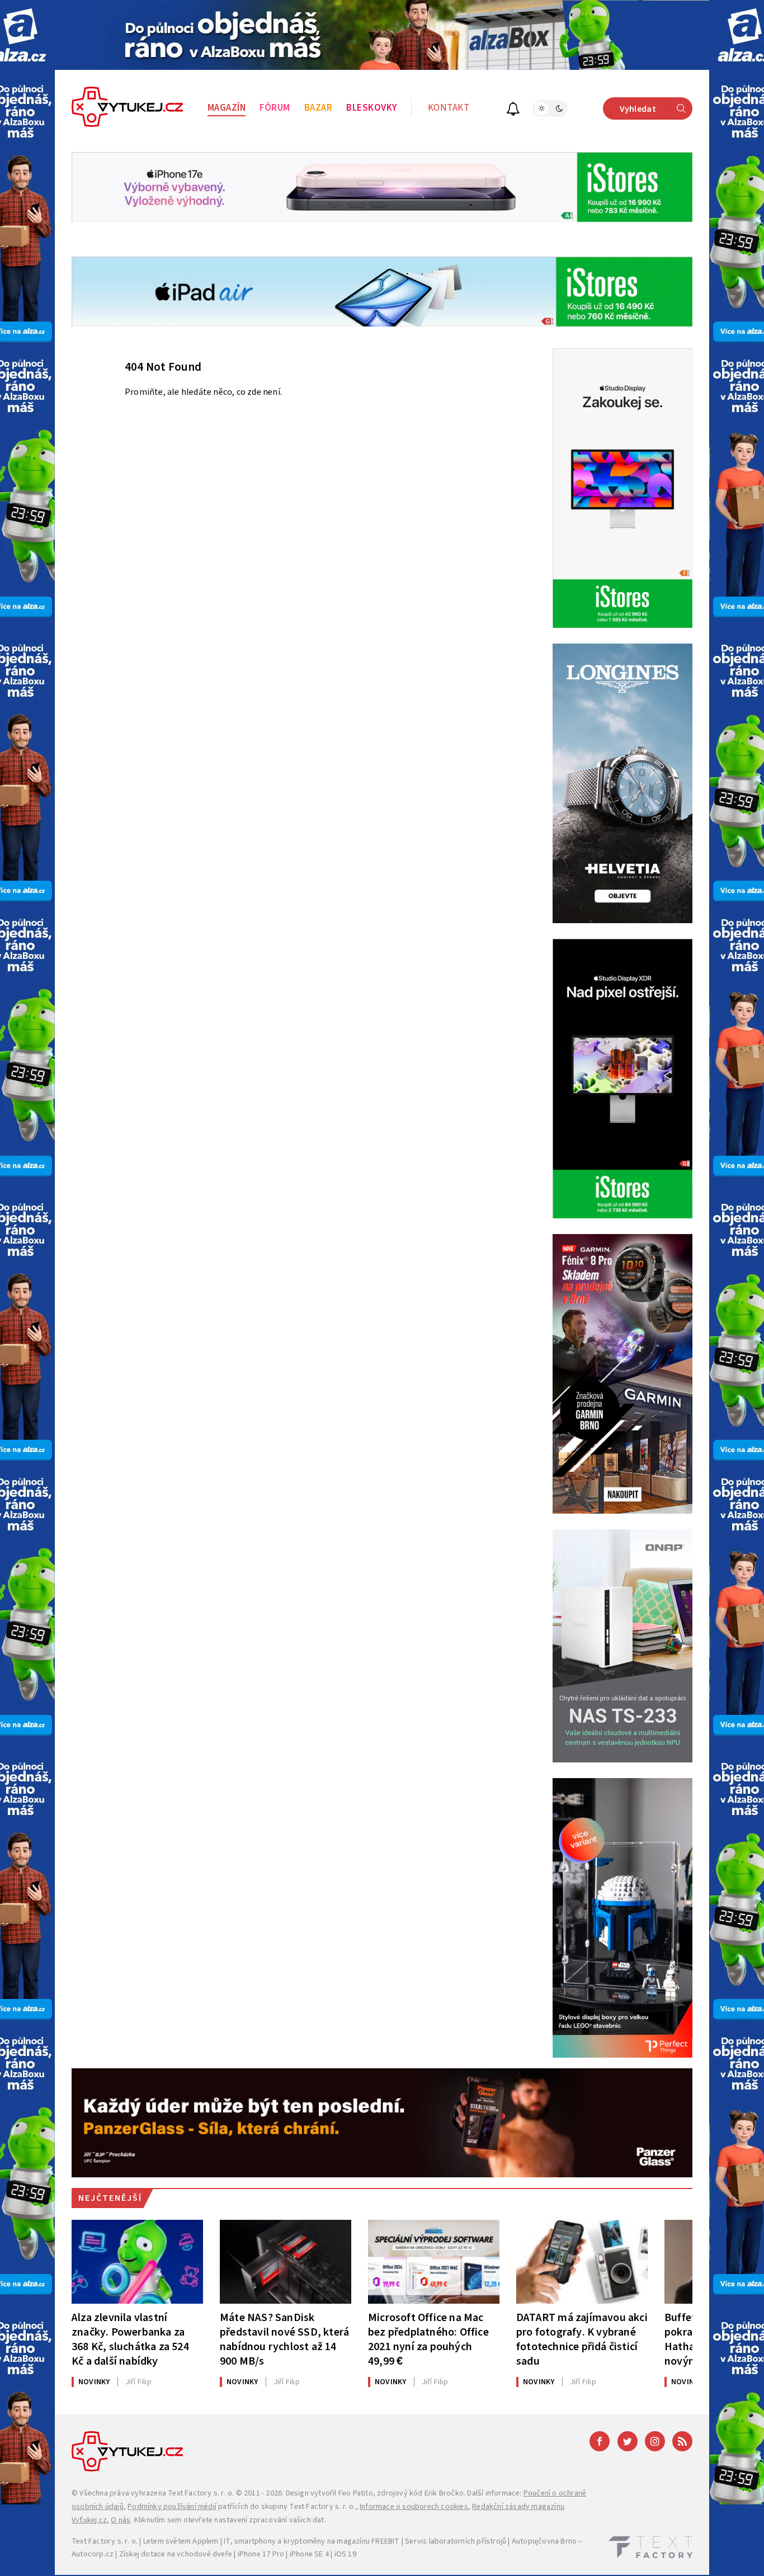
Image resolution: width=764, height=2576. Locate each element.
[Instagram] (655, 2441)
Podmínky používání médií (172, 2507)
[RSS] (682, 2441)
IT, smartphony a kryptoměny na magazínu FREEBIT (312, 2541)
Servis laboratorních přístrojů (456, 2541)
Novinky (94, 2382)
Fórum (275, 108)
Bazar (319, 108)
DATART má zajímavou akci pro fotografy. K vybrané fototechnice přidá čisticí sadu (582, 2339)
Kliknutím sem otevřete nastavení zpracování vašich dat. (230, 2520)
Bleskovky (372, 108)
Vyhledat (638, 109)
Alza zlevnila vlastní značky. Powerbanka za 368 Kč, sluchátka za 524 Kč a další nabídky (130, 2339)
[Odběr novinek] (513, 110)
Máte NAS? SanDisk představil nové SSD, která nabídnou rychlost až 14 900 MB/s (284, 2339)
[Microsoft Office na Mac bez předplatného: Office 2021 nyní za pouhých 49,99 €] (434, 2262)
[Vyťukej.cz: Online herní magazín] (128, 108)
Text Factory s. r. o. (201, 2493)
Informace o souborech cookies (414, 2507)
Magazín (227, 108)
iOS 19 (345, 2554)
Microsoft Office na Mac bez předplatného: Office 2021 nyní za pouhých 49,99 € (428, 2339)
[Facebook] (600, 2441)
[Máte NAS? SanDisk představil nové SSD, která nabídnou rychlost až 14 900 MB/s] (286, 2262)
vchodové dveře (204, 2554)
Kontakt (449, 108)
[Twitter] (628, 2441)
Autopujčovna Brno (544, 2541)
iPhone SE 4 (309, 2554)
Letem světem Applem (181, 2541)
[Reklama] (382, 35)
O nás (121, 2520)
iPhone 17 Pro (261, 2554)
